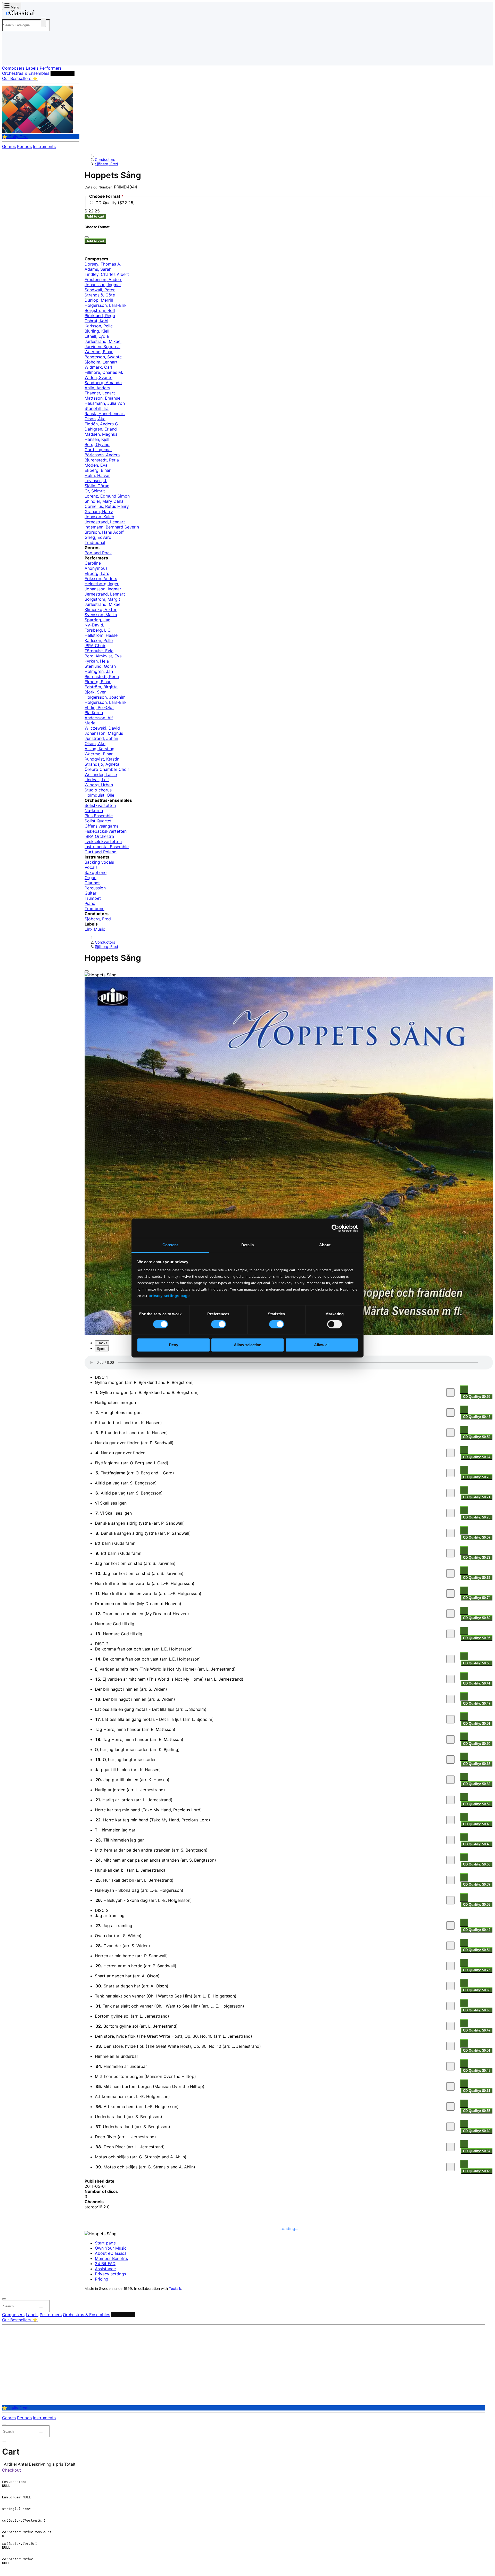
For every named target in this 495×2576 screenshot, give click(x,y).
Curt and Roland (101, 852)
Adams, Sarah (98, 269)
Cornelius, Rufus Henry (107, 506)
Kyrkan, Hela (97, 661)
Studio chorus (98, 790)
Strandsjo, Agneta (102, 764)
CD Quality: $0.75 (477, 1517)
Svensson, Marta (101, 615)
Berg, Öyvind (97, 444)
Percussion (95, 888)
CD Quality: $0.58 (477, 1905)
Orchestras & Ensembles (26, 73)
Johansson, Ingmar (103, 285)
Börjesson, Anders (102, 455)
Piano (90, 903)
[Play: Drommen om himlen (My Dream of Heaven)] (450, 1614)
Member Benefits (111, 2258)
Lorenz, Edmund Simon (107, 496)
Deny (174, 1345)
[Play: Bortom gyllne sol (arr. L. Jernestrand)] (450, 2026)
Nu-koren (94, 811)
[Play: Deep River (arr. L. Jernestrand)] (450, 2147)
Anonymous (96, 568)
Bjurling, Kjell (97, 331)
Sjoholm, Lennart (101, 362)
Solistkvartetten (100, 805)
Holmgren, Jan (99, 671)
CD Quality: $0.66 (477, 1764)
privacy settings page (169, 1296)
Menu (14, 7)
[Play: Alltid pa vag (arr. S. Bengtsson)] (450, 1493)
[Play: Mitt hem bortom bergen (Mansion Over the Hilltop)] (450, 2086)
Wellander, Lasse (101, 774)
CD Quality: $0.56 (477, 1663)
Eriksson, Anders (101, 579)
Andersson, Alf (99, 718)
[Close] (87, 971)
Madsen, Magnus (101, 434)
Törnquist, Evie (99, 651)
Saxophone (96, 872)
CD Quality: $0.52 (477, 1437)
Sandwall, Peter (100, 290)
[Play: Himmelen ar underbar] (450, 2066)
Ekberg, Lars (97, 573)
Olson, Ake (95, 744)
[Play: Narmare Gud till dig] (450, 1634)
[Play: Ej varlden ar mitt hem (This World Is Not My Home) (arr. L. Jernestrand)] (450, 1679)
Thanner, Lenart (100, 393)
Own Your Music (111, 2248)
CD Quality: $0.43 (477, 2171)
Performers (51, 68)
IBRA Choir (95, 646)
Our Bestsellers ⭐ (20, 78)
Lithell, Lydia (97, 336)
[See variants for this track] (464, 1390)
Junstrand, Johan (101, 738)
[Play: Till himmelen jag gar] (450, 1840)
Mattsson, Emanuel (103, 398)
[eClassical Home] (43, 14)
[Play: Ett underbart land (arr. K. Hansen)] (450, 1433)
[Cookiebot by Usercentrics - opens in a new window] (335, 1228)
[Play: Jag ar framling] (450, 1926)
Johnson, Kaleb (99, 517)
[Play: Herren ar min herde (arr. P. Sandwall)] (450, 1966)
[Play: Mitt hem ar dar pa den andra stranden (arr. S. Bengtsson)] (450, 1860)
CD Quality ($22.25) (115, 203)
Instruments (44, 146)
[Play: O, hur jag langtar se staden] (450, 1760)
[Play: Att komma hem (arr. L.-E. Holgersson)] (450, 2107)
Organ (90, 878)
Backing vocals (99, 862)
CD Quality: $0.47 (477, 1703)
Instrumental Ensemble (107, 847)
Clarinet (92, 883)
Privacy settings (110, 2274)
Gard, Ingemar (98, 450)
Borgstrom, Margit (102, 599)
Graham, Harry (99, 511)
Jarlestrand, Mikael (103, 341)
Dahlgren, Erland (101, 429)
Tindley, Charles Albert (107, 274)
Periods (24, 146)
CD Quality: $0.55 (477, 1397)
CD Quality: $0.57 (477, 1537)
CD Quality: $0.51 (477, 1724)
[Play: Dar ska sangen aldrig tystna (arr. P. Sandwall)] (450, 1533)
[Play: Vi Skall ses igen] (450, 1513)
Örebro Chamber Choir (107, 769)
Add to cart (95, 216)
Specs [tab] (102, 1349)
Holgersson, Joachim (105, 697)
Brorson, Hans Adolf (104, 532)
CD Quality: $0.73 (477, 1970)
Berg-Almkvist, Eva (103, 656)
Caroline (93, 563)
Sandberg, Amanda (103, 383)
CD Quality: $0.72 (477, 1558)
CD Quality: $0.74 (477, 1598)
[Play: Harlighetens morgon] (450, 1413)
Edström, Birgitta (101, 687)
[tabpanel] (289, 1765)
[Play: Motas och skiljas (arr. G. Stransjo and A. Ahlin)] (450, 2167)
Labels (32, 68)
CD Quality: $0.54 (477, 1950)
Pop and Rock (98, 553)
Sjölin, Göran (97, 486)
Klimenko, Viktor (101, 609)
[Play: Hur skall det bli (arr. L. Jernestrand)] (450, 1880)
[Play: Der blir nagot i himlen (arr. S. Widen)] (450, 1699)
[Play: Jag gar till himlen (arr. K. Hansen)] (450, 1780)
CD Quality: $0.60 (477, 2131)
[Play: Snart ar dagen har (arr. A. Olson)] (450, 1986)
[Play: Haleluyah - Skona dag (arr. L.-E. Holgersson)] (450, 1900)
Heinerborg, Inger (102, 584)
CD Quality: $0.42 (477, 1930)
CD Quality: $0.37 (477, 1884)
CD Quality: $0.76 (477, 1477)
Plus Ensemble (99, 816)
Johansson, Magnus (104, 733)
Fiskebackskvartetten (106, 831)
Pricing (102, 2279)
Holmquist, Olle (99, 795)
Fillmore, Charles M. (104, 372)
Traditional (95, 542)
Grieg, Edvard (98, 537)
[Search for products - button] (43, 22)
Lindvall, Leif (97, 780)
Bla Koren (94, 713)
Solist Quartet (98, 821)
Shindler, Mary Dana (104, 501)
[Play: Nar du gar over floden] (450, 1453)
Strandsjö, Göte (100, 295)
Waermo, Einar (99, 352)
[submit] (41, 2307)
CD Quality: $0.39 (477, 1784)
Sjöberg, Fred (106, 164)
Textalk (175, 2289)
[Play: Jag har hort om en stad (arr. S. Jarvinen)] (450, 1573)
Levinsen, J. (96, 481)
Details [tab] (248, 1245)
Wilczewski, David (102, 728)
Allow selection (248, 1345)
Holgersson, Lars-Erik (106, 305)
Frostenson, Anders (103, 279)
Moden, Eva (96, 465)
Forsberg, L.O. (98, 630)
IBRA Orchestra (99, 836)
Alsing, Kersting (100, 749)
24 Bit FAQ (105, 2264)
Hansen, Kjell (97, 439)
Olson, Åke (95, 419)
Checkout (11, 2470)
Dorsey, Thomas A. (103, 264)
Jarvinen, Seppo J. (102, 346)
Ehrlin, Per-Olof (99, 707)
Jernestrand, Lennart (105, 522)
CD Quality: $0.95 (477, 1638)
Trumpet (93, 898)
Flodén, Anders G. (102, 424)
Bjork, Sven (96, 692)
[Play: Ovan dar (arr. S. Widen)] (450, 1946)
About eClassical (111, 2253)
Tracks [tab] (102, 1343)
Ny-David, (94, 625)
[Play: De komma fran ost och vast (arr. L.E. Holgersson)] (450, 1659)
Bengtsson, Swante (103, 357)
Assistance (105, 2269)
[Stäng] (87, 237)
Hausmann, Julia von (105, 403)
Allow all (322, 1345)
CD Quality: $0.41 (477, 1683)
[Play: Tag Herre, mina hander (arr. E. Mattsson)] (450, 1739)
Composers (13, 68)
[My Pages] (11, 57)
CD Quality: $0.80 (477, 1618)
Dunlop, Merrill (99, 300)
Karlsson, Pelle (99, 326)
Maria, (90, 723)
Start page (105, 2243)
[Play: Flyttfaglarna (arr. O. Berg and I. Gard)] (450, 1473)
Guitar (90, 893)
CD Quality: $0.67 (477, 1457)
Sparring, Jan (97, 620)
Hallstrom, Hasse (101, 635)
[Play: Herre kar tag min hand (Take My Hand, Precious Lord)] (450, 1820)
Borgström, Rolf (100, 310)
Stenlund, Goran (100, 666)
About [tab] (325, 1245)
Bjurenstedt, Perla (102, 460)
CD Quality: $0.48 (477, 1824)
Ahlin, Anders (97, 388)
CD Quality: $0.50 (477, 1744)
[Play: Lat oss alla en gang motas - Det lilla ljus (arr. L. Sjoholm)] (450, 1719)
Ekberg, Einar (98, 470)
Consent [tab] (170, 1245)
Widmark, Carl (98, 367)
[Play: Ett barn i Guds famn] (450, 1553)
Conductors (63, 73)
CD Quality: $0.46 (477, 1844)
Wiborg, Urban (99, 785)
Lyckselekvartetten (103, 841)
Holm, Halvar (97, 475)
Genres (9, 146)
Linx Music (95, 929)
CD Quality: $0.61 (477, 2091)
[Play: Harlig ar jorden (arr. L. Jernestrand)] (450, 1800)
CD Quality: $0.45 (477, 1417)
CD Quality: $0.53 (477, 1864)
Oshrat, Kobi (96, 321)
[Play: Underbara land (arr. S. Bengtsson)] (450, 2127)
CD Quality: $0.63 (477, 1578)
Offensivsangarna (102, 826)
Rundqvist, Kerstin (102, 759)
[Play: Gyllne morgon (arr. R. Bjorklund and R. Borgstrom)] (450, 1392)
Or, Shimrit (95, 491)
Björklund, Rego (100, 316)
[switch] (218, 1324)
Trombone (94, 909)
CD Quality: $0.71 (477, 1497)
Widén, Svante (98, 377)
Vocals (91, 867)
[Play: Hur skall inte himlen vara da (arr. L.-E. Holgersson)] (450, 1594)
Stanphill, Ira (97, 408)
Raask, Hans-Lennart (105, 414)
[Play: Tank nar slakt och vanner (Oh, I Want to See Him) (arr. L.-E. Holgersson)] (450, 2006)
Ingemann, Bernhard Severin (112, 527)
